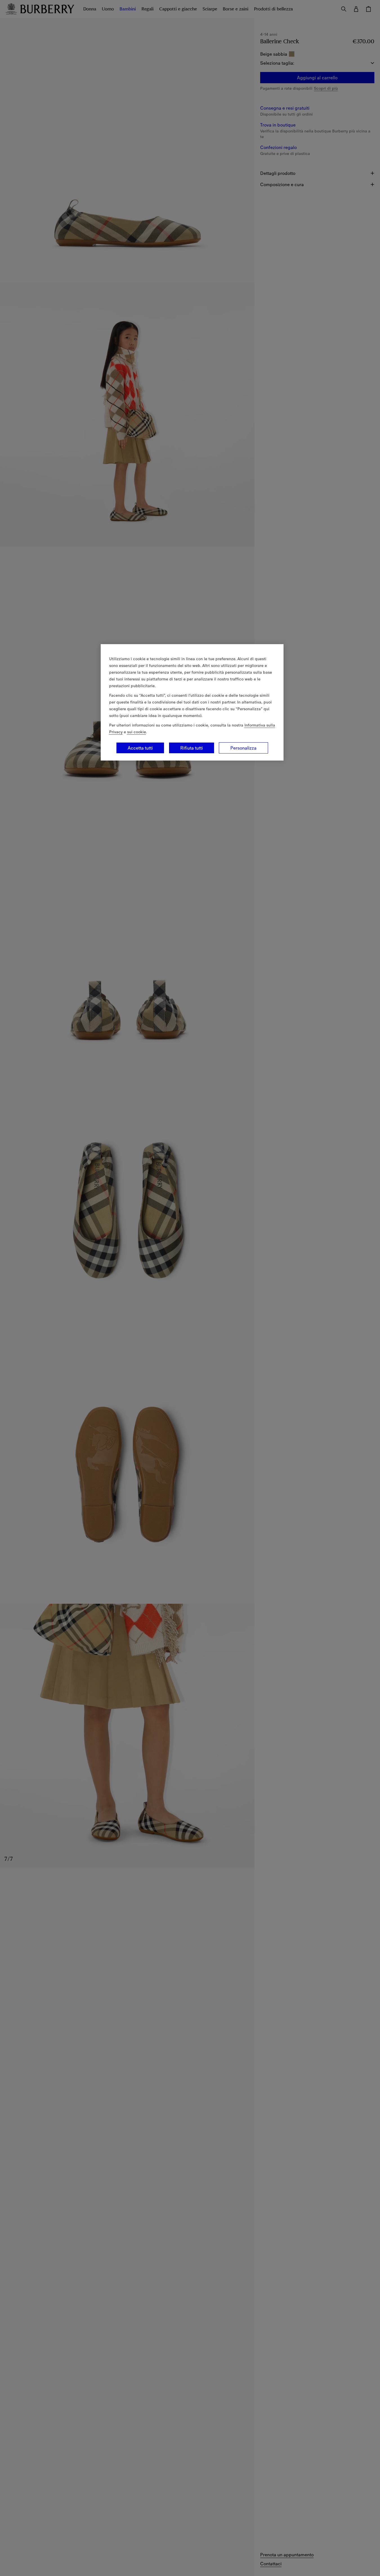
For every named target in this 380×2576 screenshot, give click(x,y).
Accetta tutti (140, 748)
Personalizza (243, 748)
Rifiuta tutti (192, 748)
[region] (192, 702)
